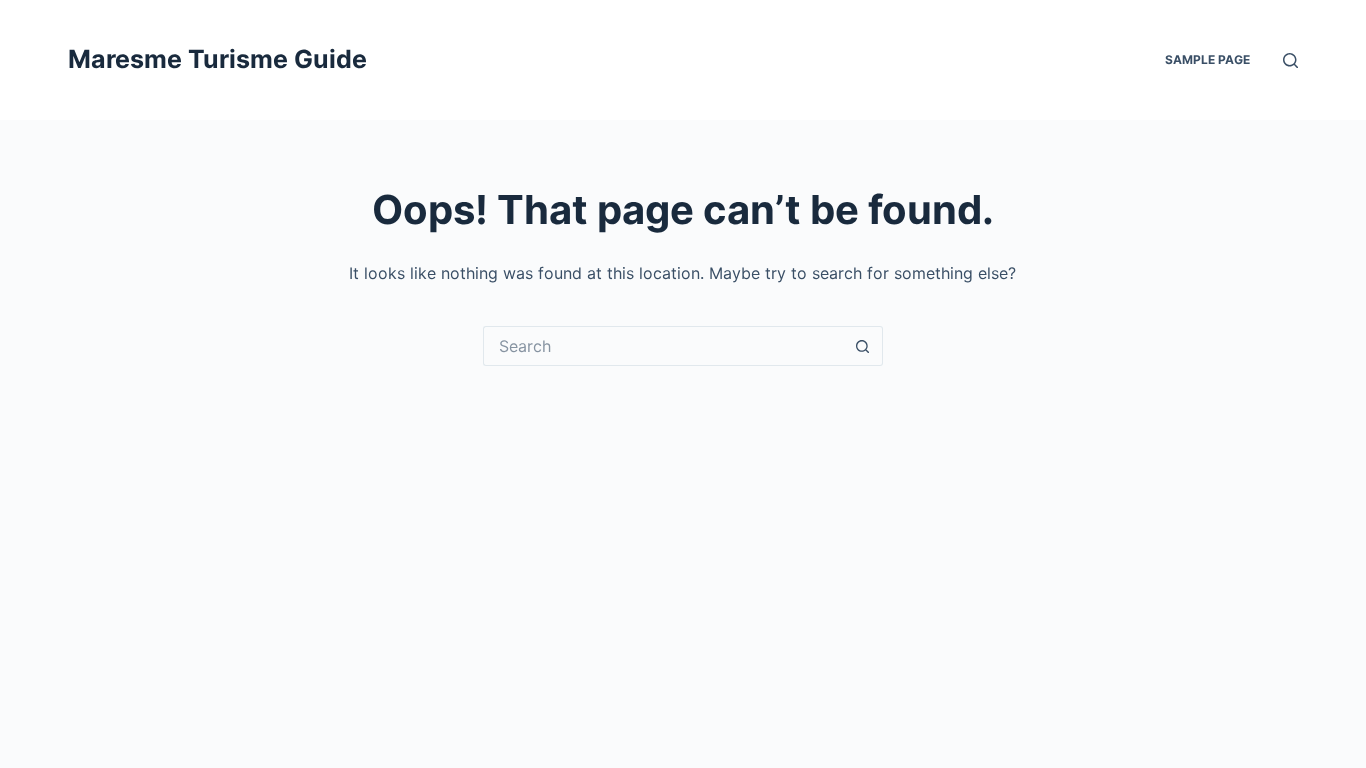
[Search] (1290, 60)
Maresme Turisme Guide (217, 59)
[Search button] (863, 346)
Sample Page (1207, 59)
